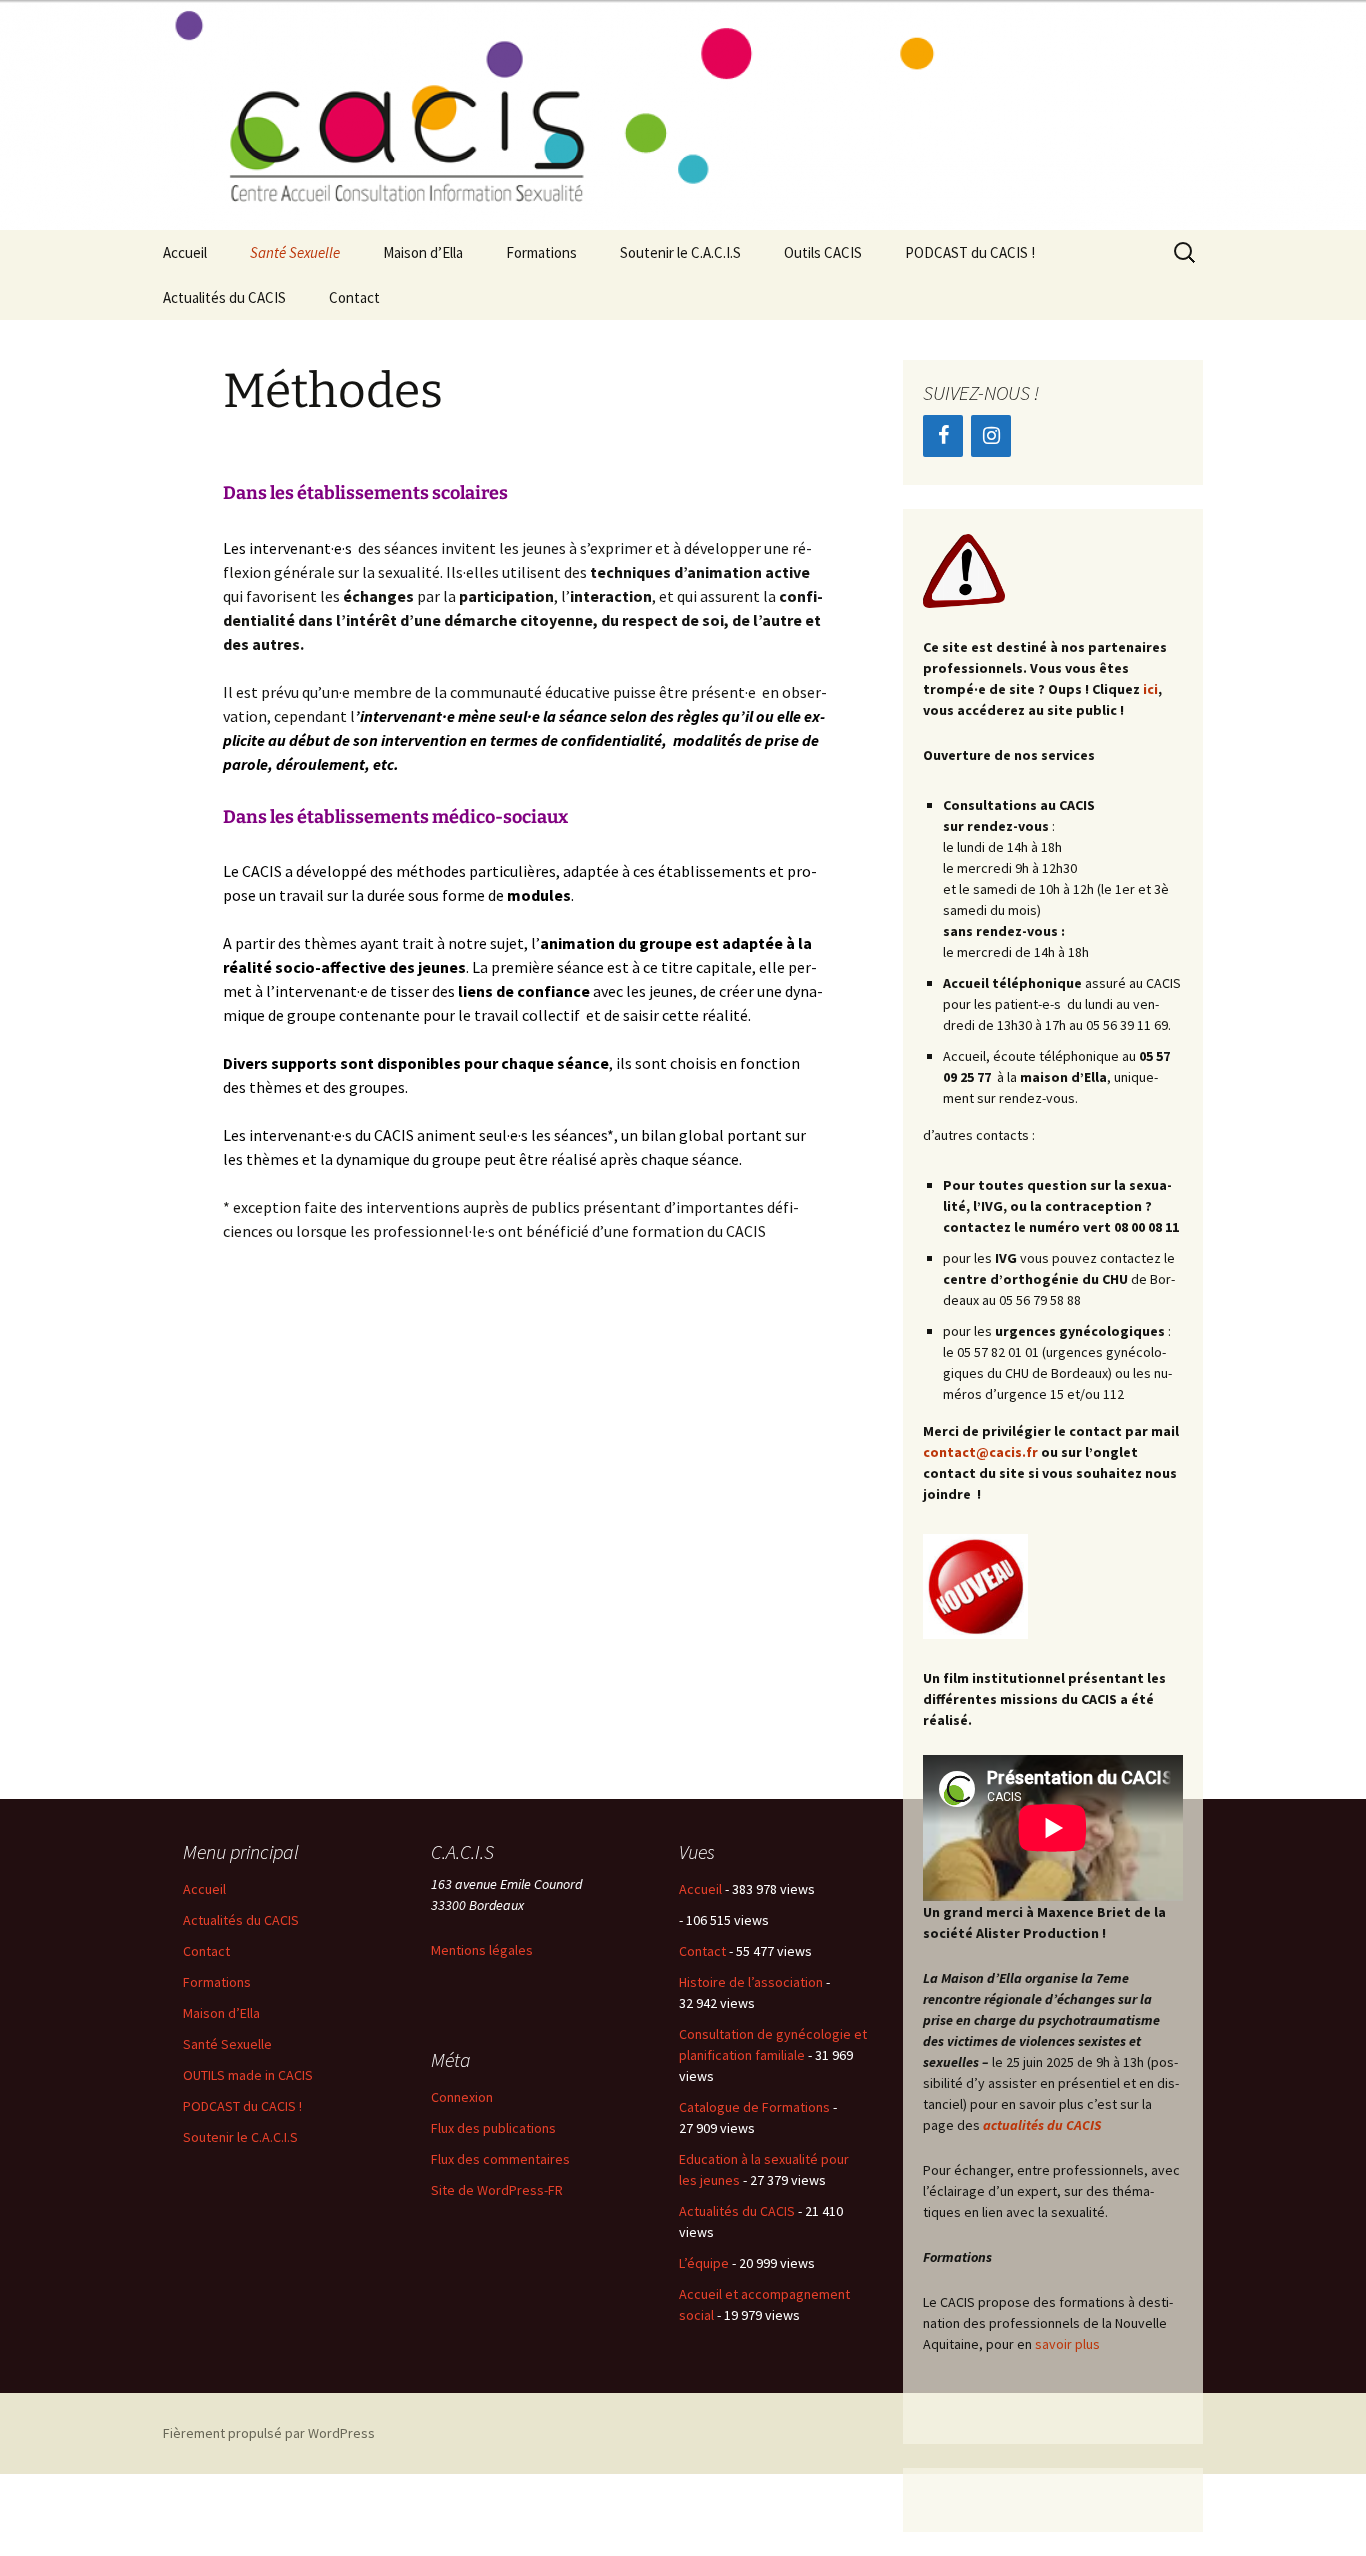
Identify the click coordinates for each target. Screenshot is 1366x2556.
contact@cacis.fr (980, 1452)
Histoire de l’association (751, 1982)
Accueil (185, 252)
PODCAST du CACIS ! (970, 252)
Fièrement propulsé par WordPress (269, 2433)
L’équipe (704, 2263)
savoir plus (1069, 2344)
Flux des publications (493, 2128)
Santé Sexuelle (295, 252)
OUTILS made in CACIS (248, 2075)
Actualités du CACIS (224, 297)
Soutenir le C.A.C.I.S (680, 252)
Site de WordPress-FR (497, 2190)
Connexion (462, 2097)
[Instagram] (991, 436)
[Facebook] (943, 436)
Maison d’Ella (423, 252)
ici (1150, 689)
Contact (354, 297)
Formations (541, 252)
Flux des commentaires (500, 2159)
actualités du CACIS (1042, 2125)
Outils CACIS (823, 252)
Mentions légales (482, 1950)
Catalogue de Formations (754, 2107)
